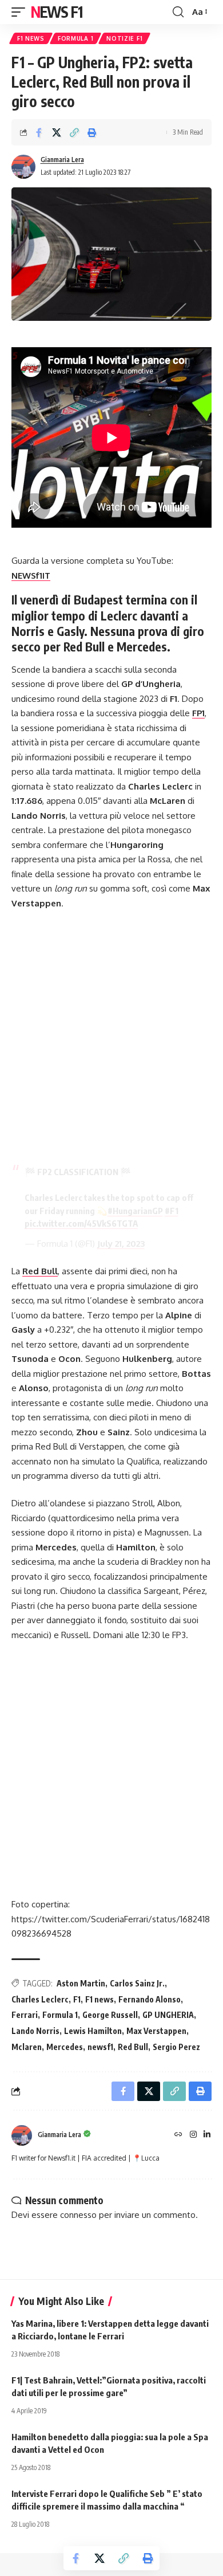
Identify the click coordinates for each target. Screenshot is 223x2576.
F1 (77, 1999)
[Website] (178, 2135)
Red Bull (40, 1271)
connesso (78, 2215)
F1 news (99, 1999)
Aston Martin (81, 1983)
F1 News (31, 38)
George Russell (110, 2015)
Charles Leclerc (40, 1999)
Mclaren (27, 2047)
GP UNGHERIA (168, 2015)
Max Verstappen (156, 2031)
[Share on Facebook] (39, 132)
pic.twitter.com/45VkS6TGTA (81, 1223)
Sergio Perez (176, 2047)
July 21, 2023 (121, 1244)
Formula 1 (75, 38)
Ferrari (25, 2015)
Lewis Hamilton (93, 2031)
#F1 (172, 1211)
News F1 (57, 12)
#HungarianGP (135, 1211)
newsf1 (100, 2047)
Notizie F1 (124, 38)
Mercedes (65, 2047)
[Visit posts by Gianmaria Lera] (23, 167)
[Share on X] (57, 132)
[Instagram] (193, 2135)
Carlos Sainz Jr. (137, 1983)
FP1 (198, 713)
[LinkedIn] (207, 2135)
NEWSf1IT (31, 576)
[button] (21, 12)
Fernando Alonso (150, 1999)
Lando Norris (35, 2031)
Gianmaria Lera (62, 160)
